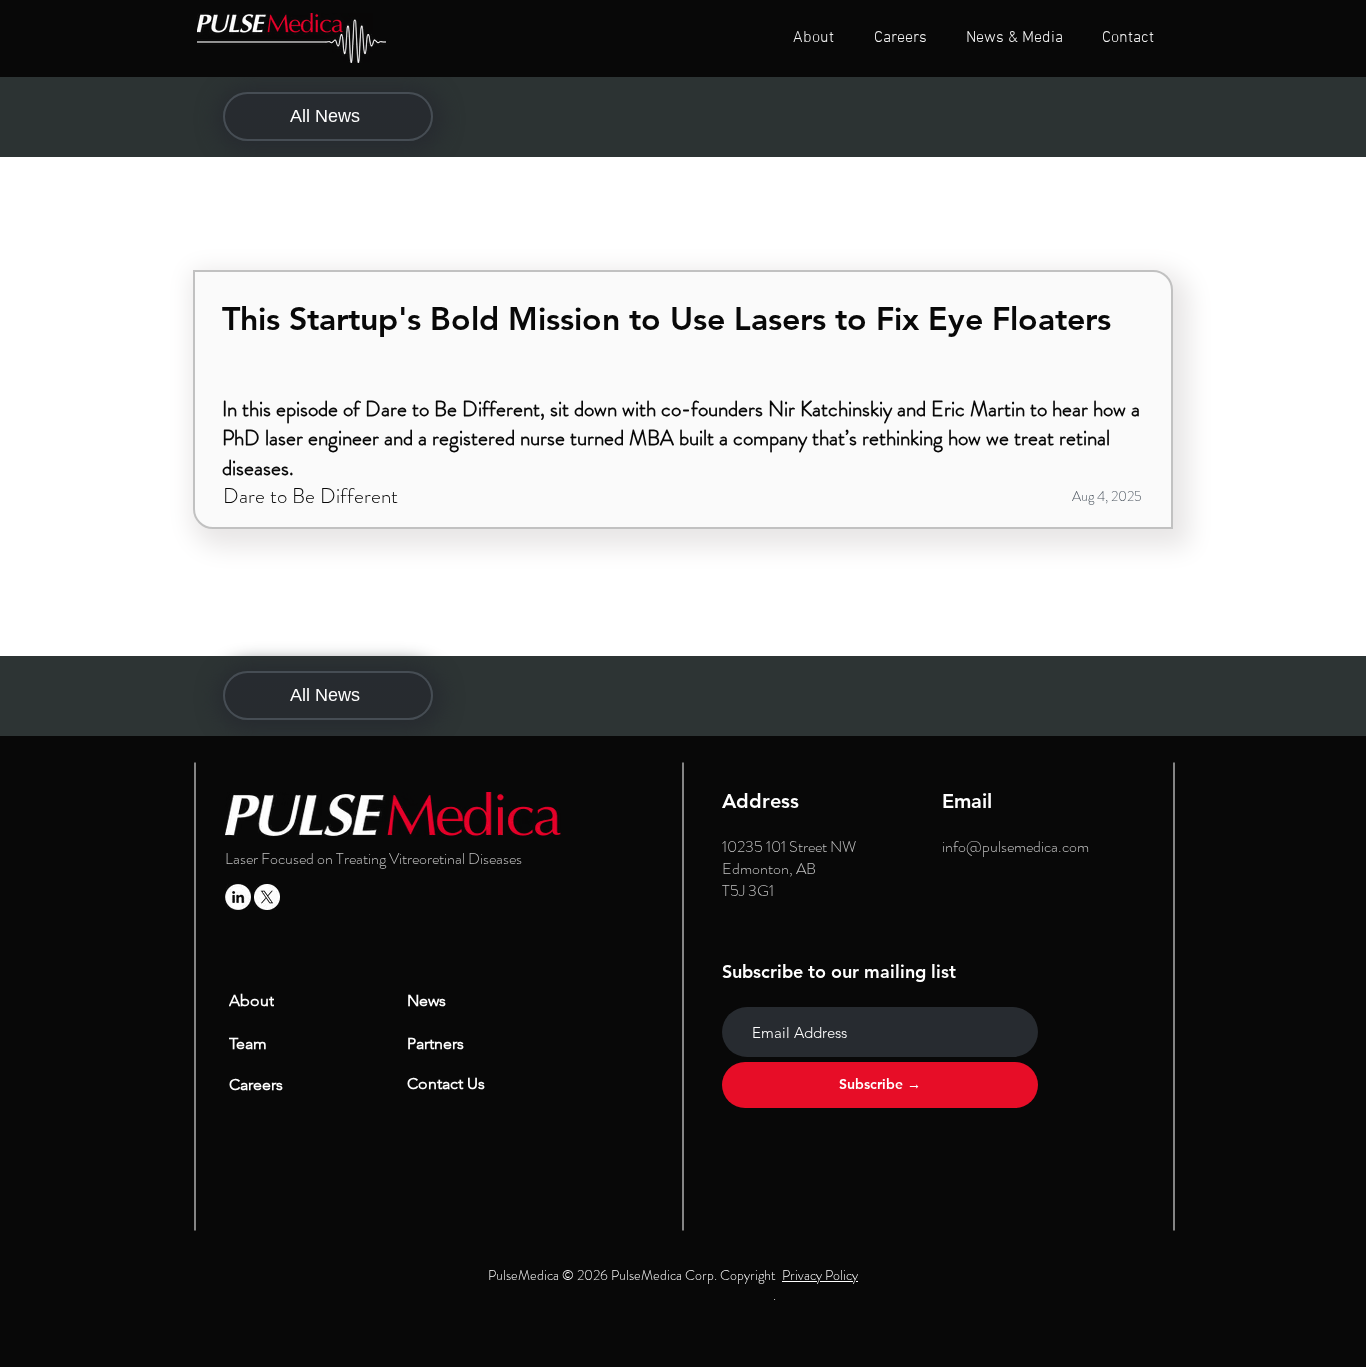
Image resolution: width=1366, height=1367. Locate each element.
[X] (267, 897)
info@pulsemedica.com (1015, 846)
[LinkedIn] (238, 897)
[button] (813, 38)
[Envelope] (291, 38)
